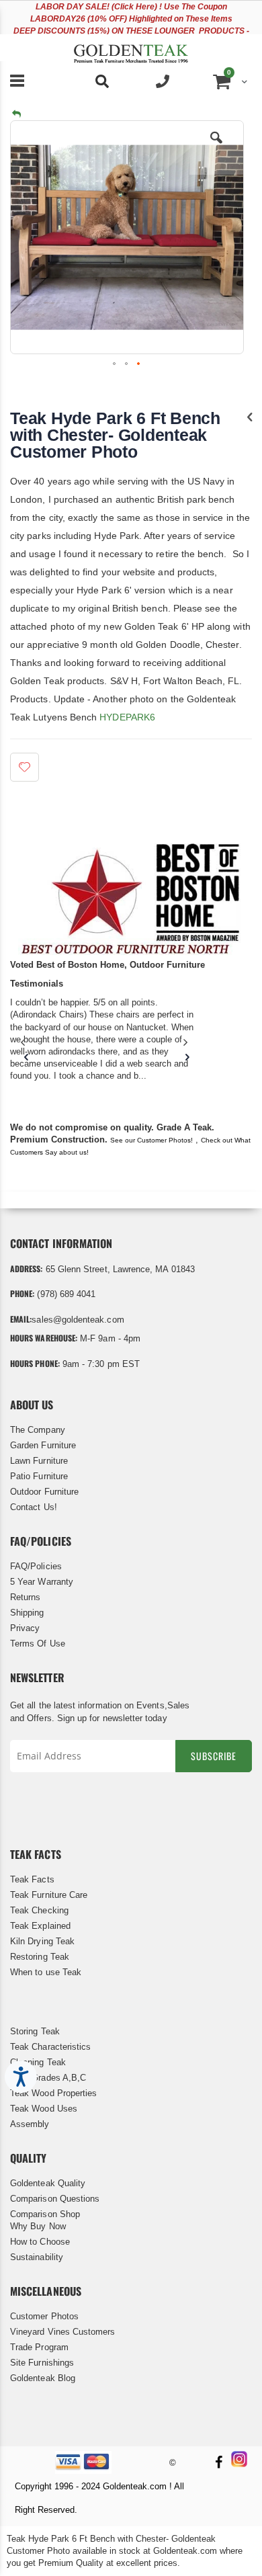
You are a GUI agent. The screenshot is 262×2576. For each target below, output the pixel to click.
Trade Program (39, 2347)
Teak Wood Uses (44, 2109)
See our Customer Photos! (151, 1140)
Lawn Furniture (39, 1461)
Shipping (27, 1613)
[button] (216, 148)
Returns (25, 1597)
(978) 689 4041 (66, 1294)
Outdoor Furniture (44, 1492)
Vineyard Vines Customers (63, 2332)
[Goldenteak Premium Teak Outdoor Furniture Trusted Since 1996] (131, 48)
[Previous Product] (250, 417)
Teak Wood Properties (53, 2093)
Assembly (30, 2124)
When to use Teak (46, 1972)
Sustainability (37, 2257)
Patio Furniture (39, 1476)
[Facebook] (218, 2463)
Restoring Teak (40, 1957)
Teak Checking (39, 1910)
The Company (38, 1430)
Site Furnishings (42, 2363)
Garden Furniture (43, 1445)
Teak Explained (40, 1926)
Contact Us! (34, 1507)
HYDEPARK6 (127, 717)
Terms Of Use (38, 1644)
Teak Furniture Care (49, 1895)
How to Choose (40, 2242)
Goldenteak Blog (43, 2378)
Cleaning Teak (38, 2062)
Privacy (25, 1628)
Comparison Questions (55, 2199)
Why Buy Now (38, 2226)
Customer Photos (44, 2316)
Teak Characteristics (50, 2047)
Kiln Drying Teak (42, 1941)
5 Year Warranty (42, 1582)
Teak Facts (32, 1879)
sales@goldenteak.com (78, 1320)
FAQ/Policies (36, 1566)
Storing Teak (35, 2031)
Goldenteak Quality (48, 2183)
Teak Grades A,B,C (48, 2078)
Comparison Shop (45, 2214)
